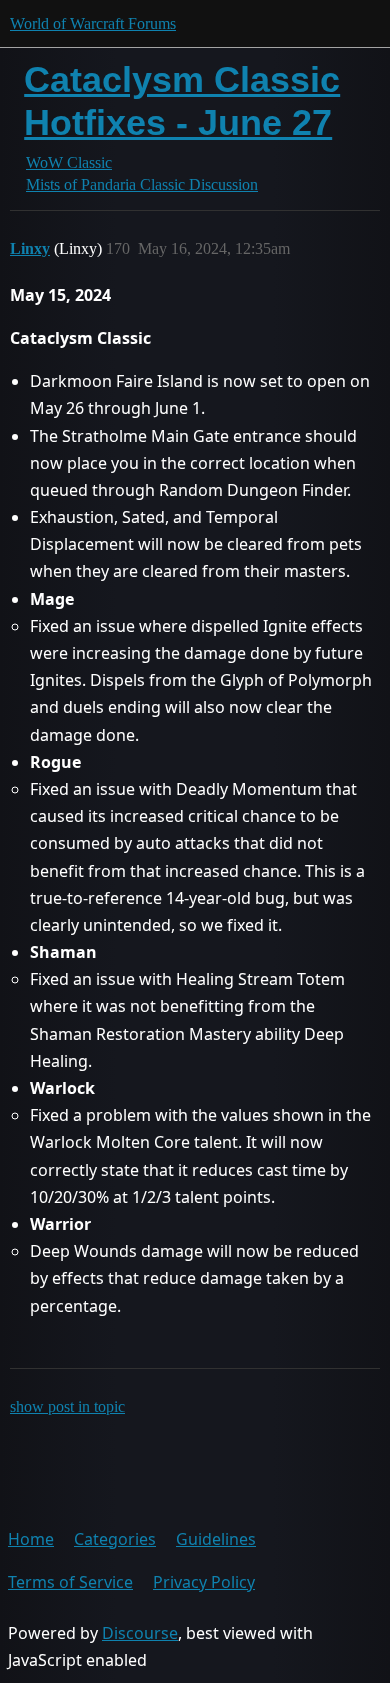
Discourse (140, 1633)
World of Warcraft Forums (93, 23)
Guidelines (216, 1539)
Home (31, 1539)
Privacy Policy (204, 1582)
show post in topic (67, 1406)
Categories (115, 1539)
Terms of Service (70, 1582)
